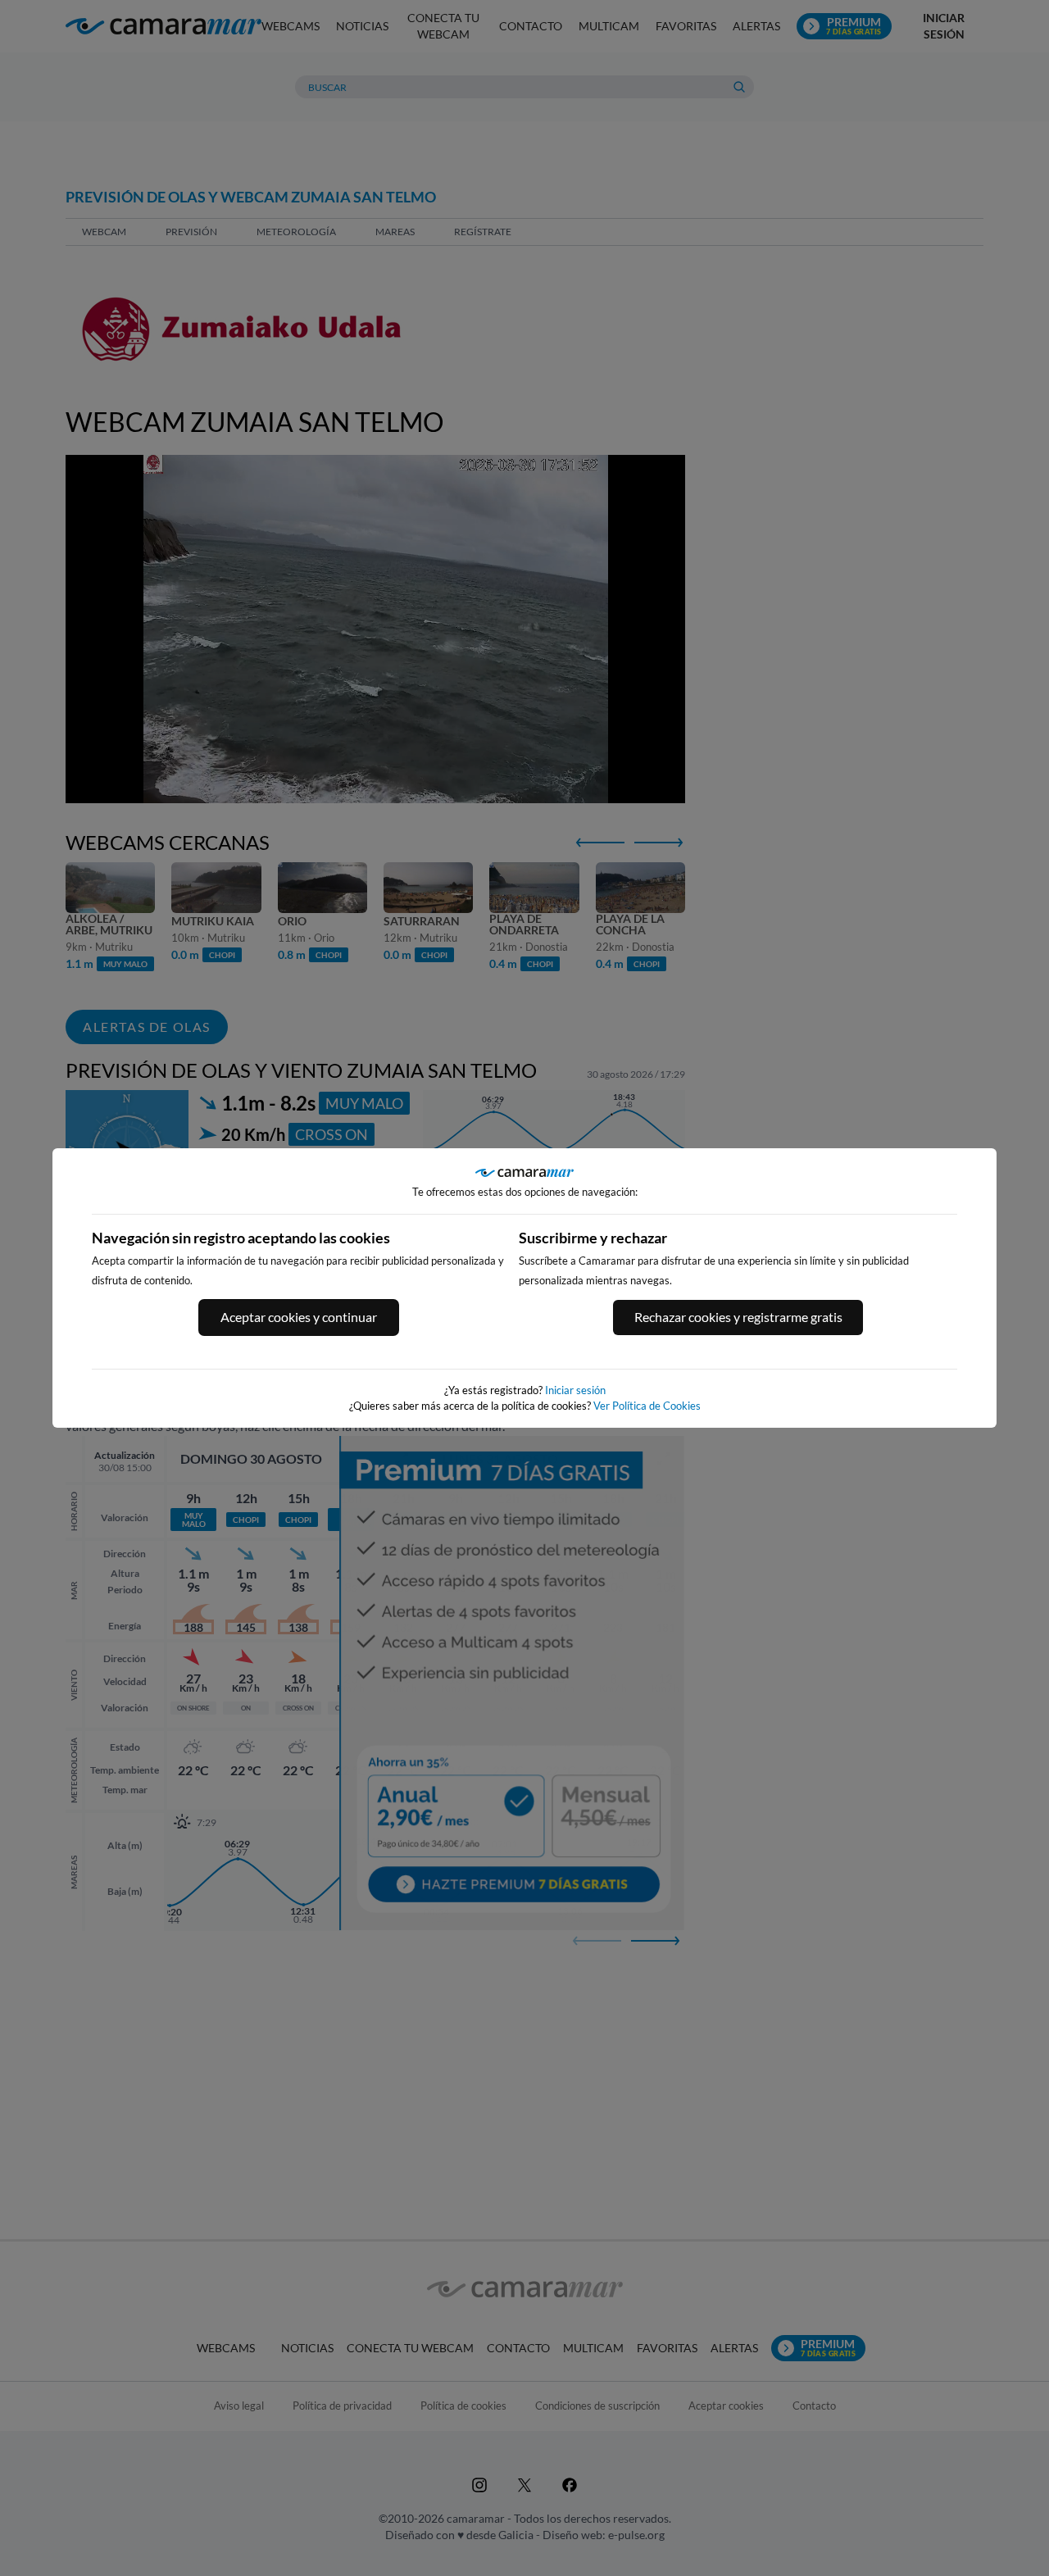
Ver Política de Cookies (647, 1406)
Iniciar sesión (575, 1390)
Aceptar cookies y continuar (299, 1317)
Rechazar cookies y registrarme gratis (738, 1317)
